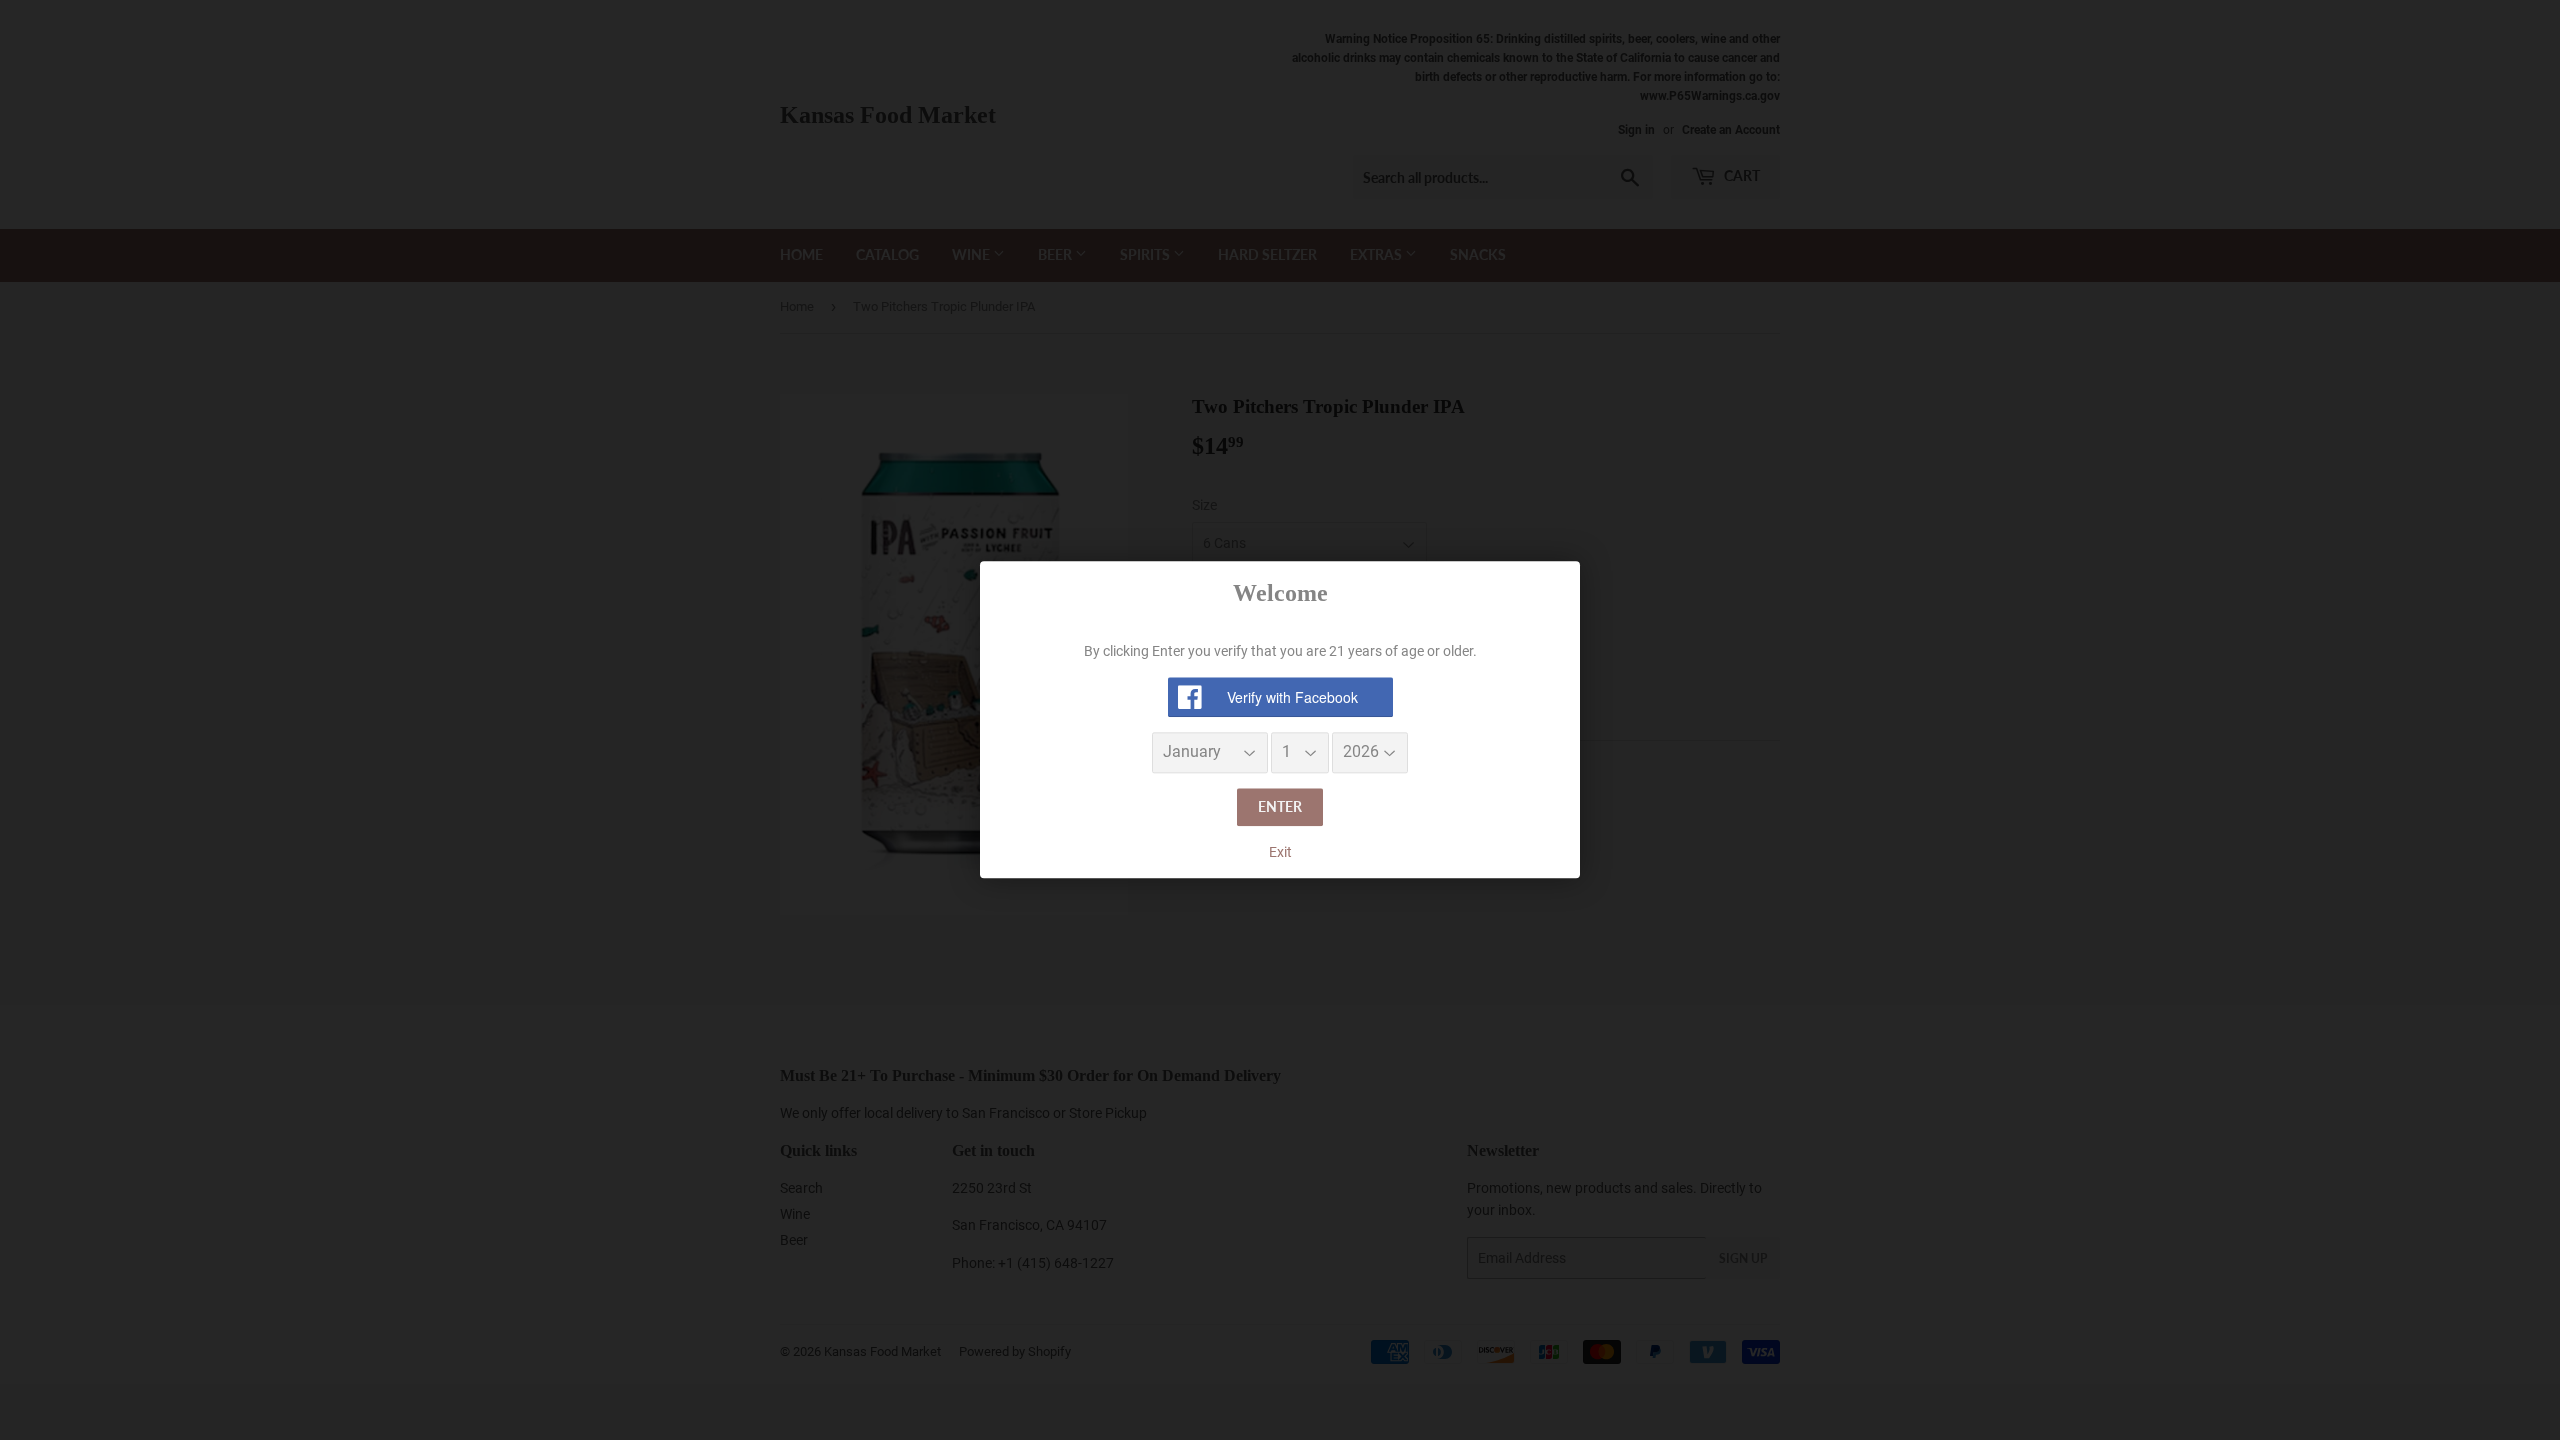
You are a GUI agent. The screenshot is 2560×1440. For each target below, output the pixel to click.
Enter (1280, 806)
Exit (1280, 852)
